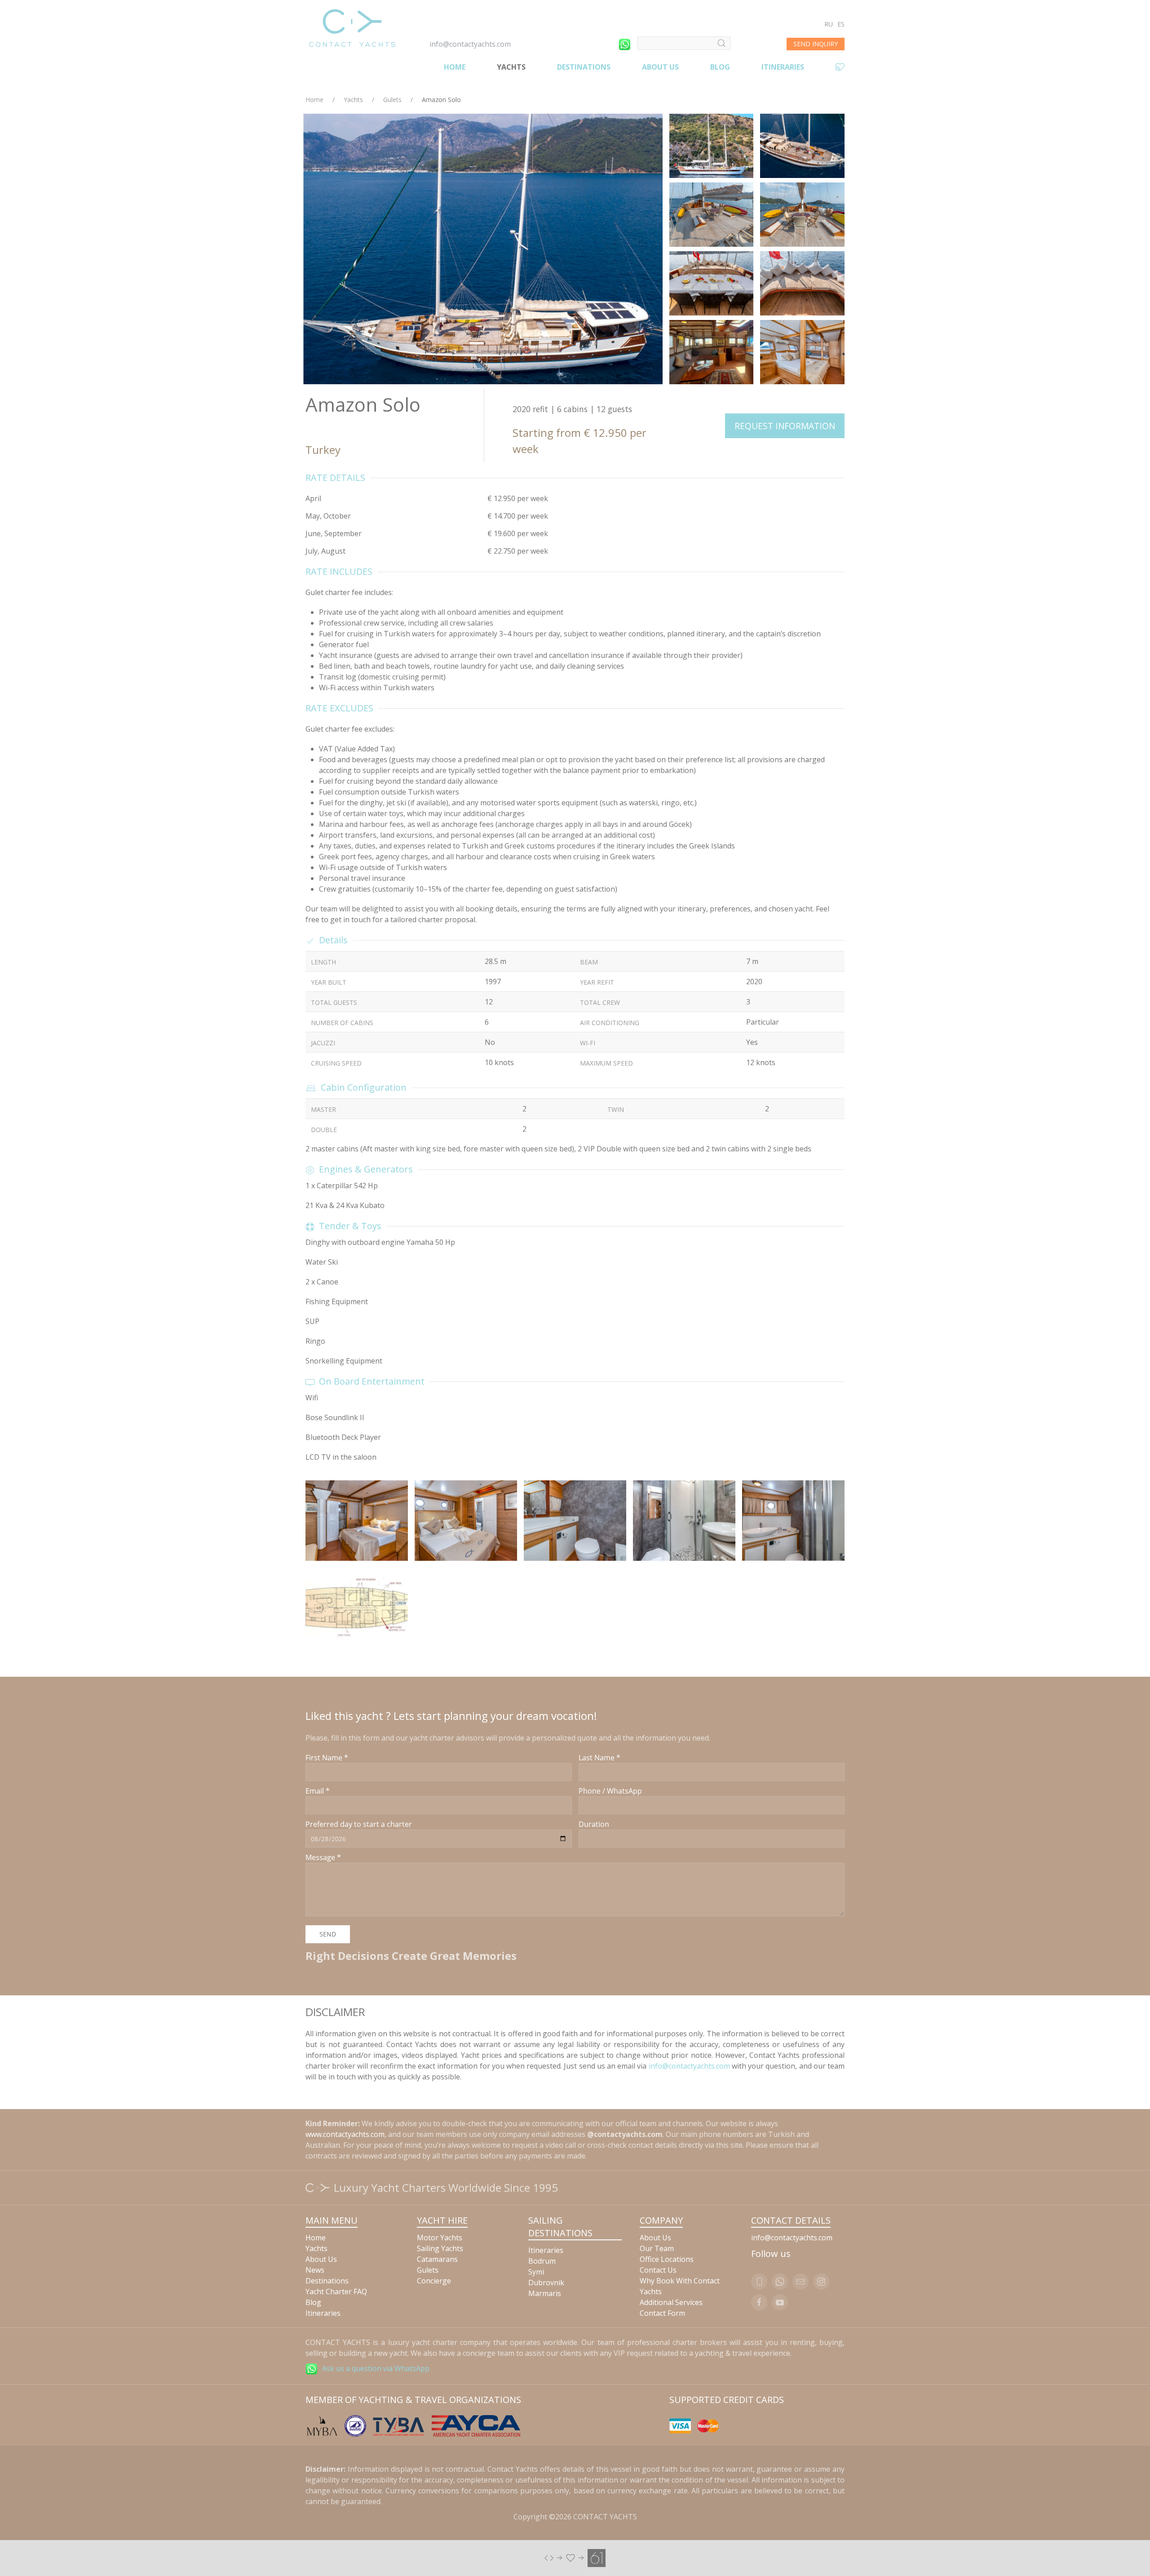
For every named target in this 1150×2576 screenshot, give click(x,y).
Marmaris (545, 2293)
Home (455, 67)
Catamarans (437, 2259)
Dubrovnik (546, 2283)
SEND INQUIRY (816, 44)
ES (841, 24)
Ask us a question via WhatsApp (376, 2368)
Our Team (657, 2248)
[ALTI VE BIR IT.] (575, 2558)
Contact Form (662, 2313)
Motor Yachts (440, 2238)
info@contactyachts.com (470, 44)
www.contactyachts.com (345, 2134)
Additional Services (671, 2302)
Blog (720, 67)
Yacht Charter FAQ (336, 2292)
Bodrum (542, 2261)
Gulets (392, 100)
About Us (660, 67)
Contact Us (658, 2270)
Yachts (511, 67)
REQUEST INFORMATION (785, 426)
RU (829, 24)
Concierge (434, 2281)
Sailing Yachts (440, 2248)
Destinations (584, 67)
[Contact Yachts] (352, 28)
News (315, 2270)
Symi (536, 2272)
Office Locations (667, 2259)
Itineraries (783, 67)
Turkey (323, 450)
